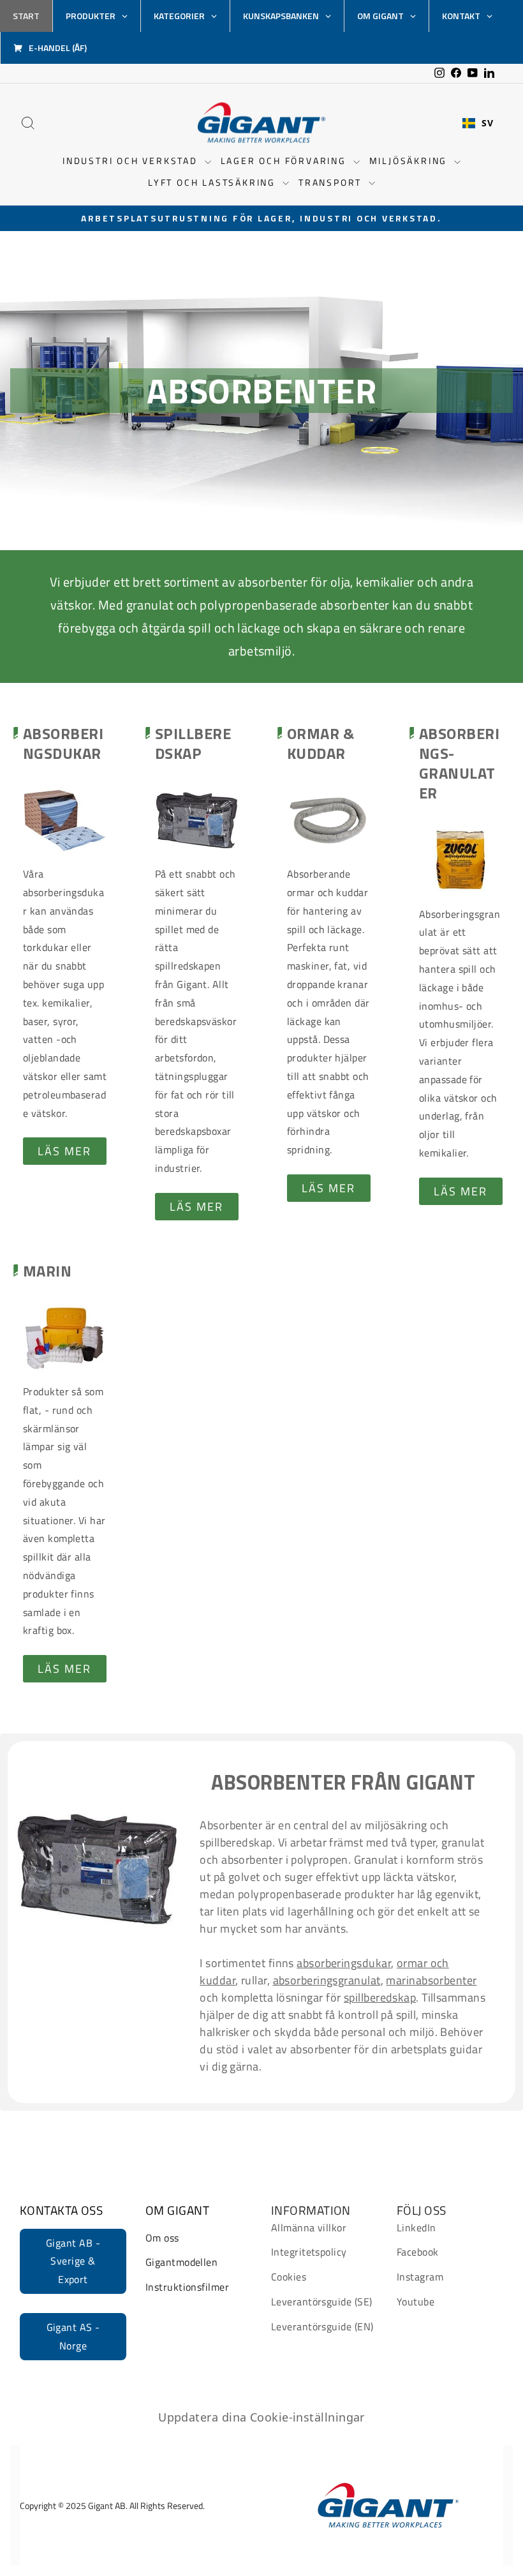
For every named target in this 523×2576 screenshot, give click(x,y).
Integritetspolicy (309, 2252)
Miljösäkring (410, 161)
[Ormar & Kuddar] (329, 820)
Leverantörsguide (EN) (322, 2326)
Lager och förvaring (285, 161)
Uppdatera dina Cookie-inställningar (261, 2417)
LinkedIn (416, 2228)
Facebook (418, 2252)
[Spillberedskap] (197, 820)
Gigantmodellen (181, 2262)
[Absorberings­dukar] (65, 820)
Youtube (416, 2302)
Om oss (162, 2238)
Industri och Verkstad (132, 161)
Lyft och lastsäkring (214, 182)
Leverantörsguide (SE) (321, 2302)
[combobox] (478, 123)
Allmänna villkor (309, 2228)
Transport (332, 182)
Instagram (420, 2277)
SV (487, 123)
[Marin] (65, 1338)
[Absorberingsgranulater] (461, 861)
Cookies (289, 2277)
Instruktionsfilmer (187, 2287)
